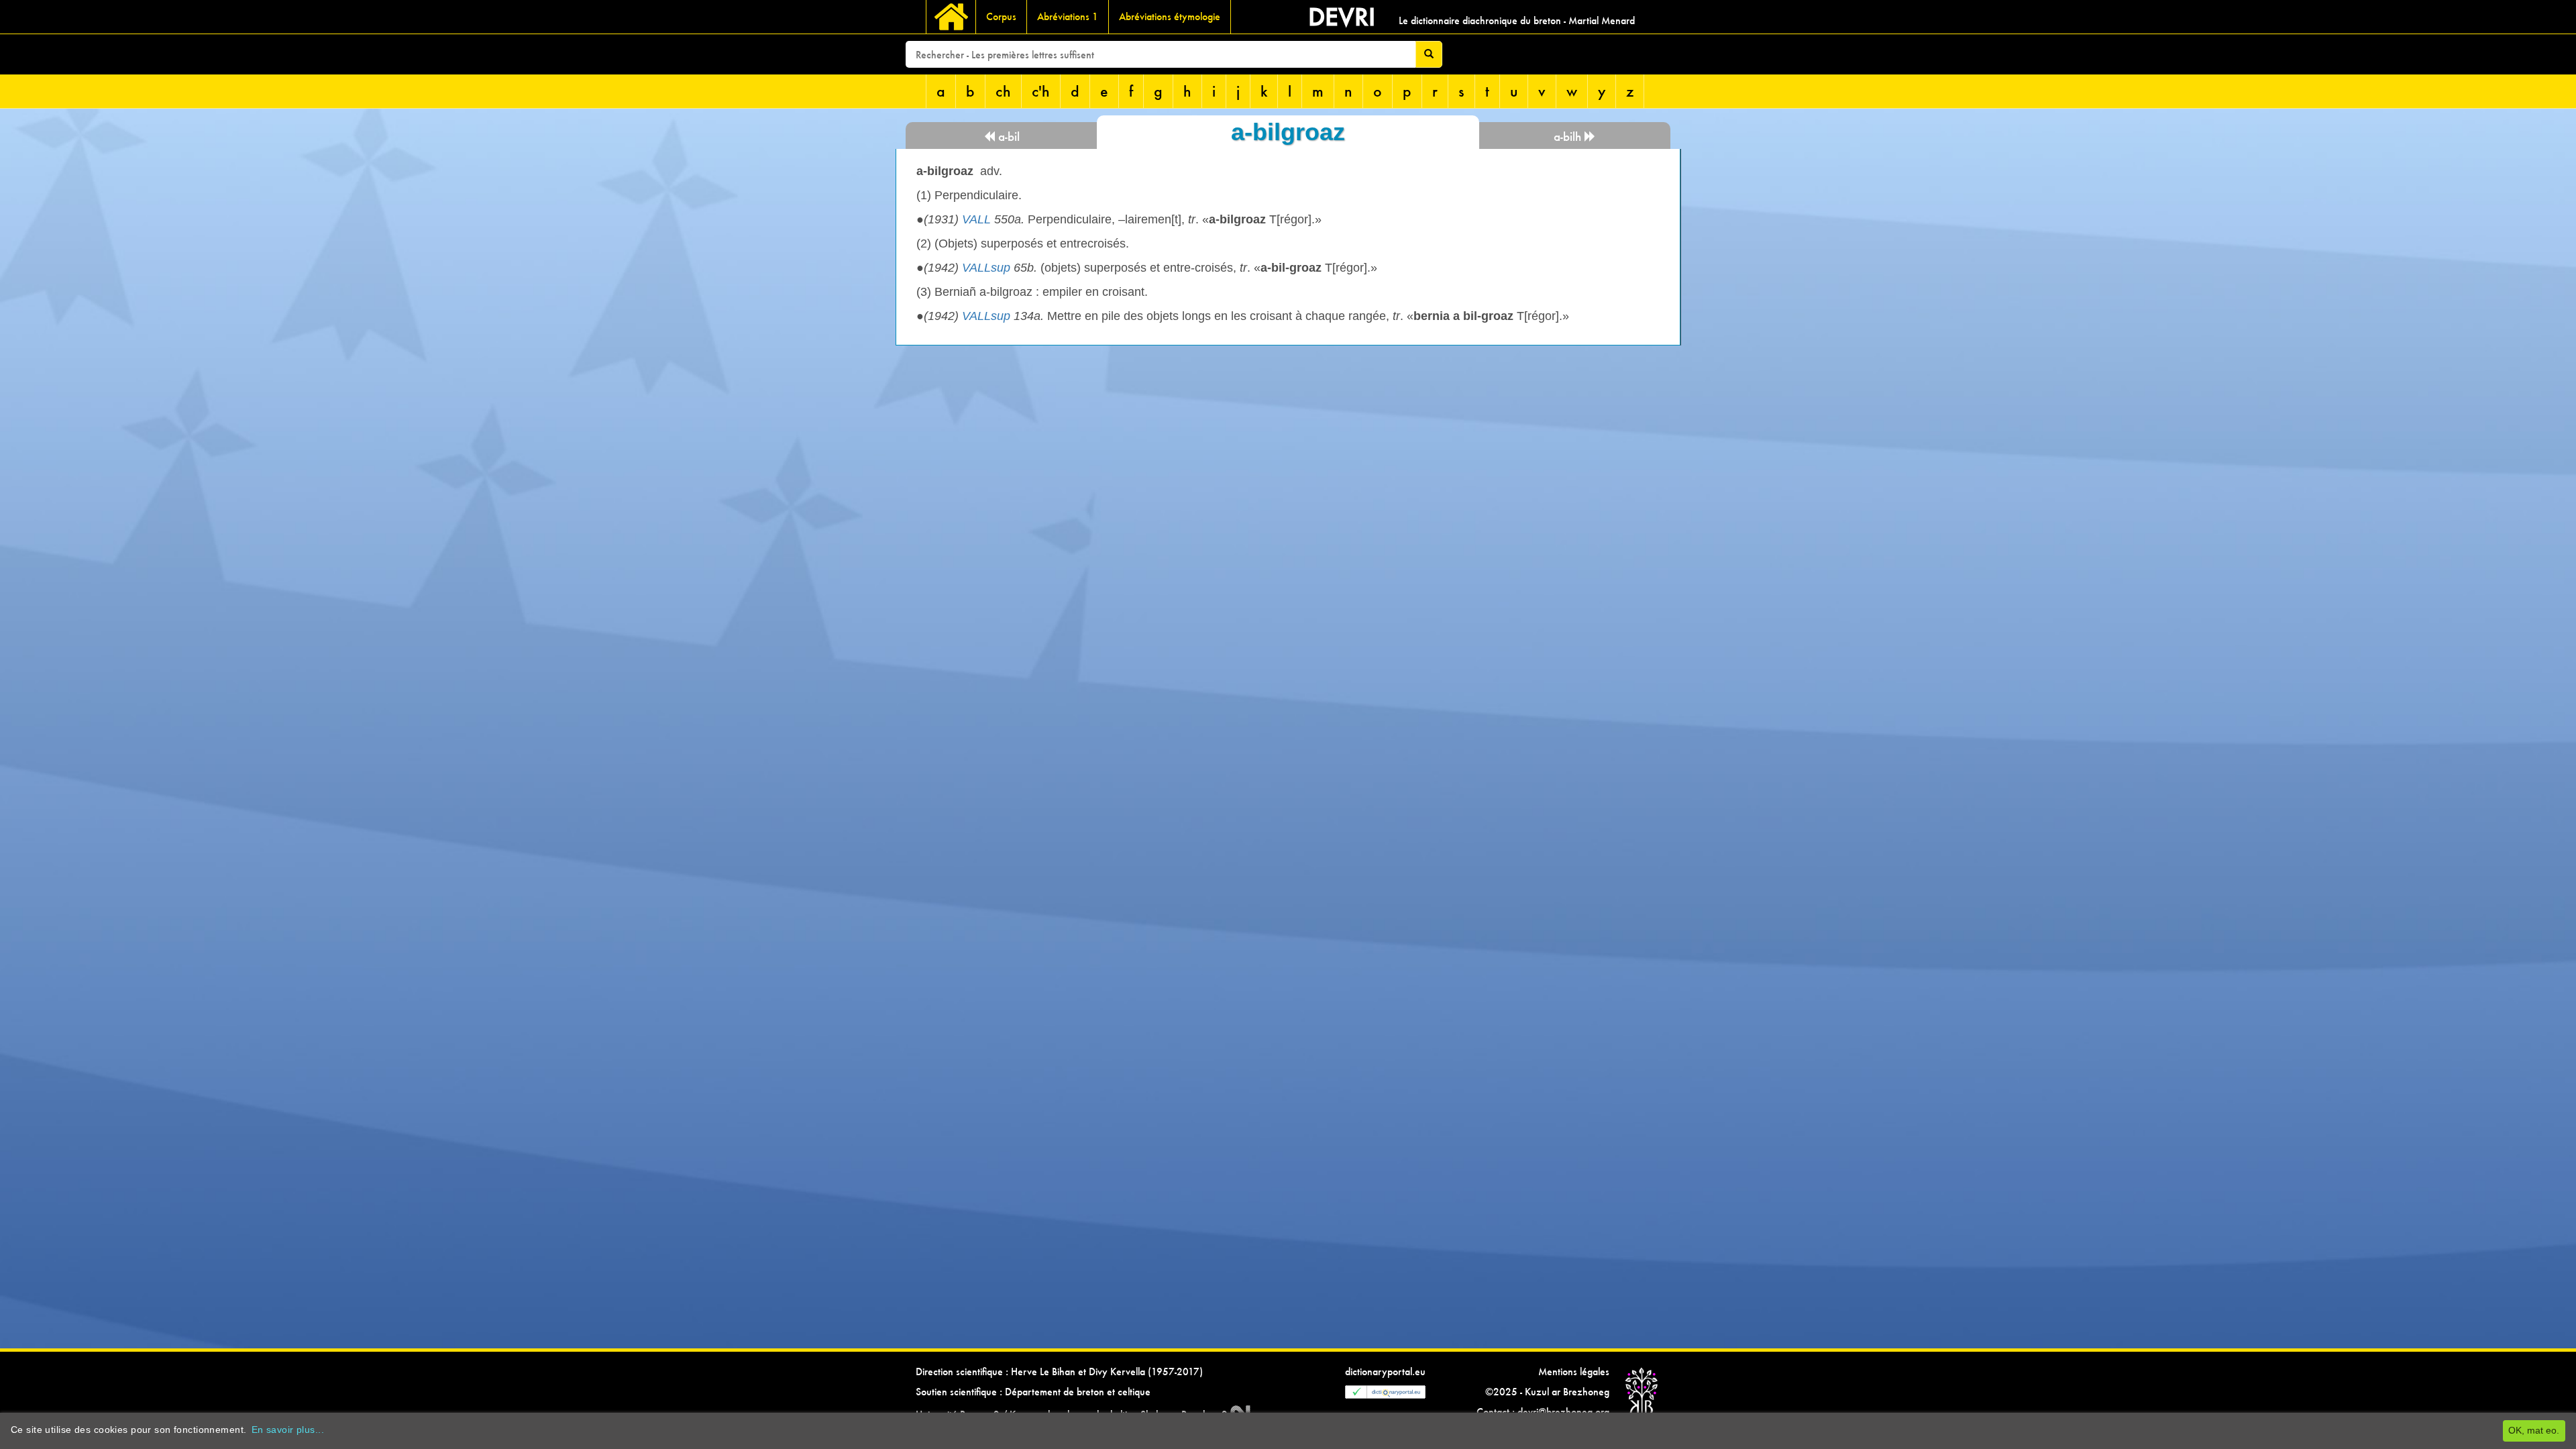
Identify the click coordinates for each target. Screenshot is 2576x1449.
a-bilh (1569, 137)
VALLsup (986, 268)
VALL (976, 219)
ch (1003, 91)
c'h (1041, 91)
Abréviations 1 (1068, 16)
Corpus (1001, 16)
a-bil (1007, 137)
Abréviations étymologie (1170, 16)
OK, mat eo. (2534, 1430)
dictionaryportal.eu (1385, 1372)
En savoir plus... (288, 1430)
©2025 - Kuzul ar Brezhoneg (1547, 1392)
